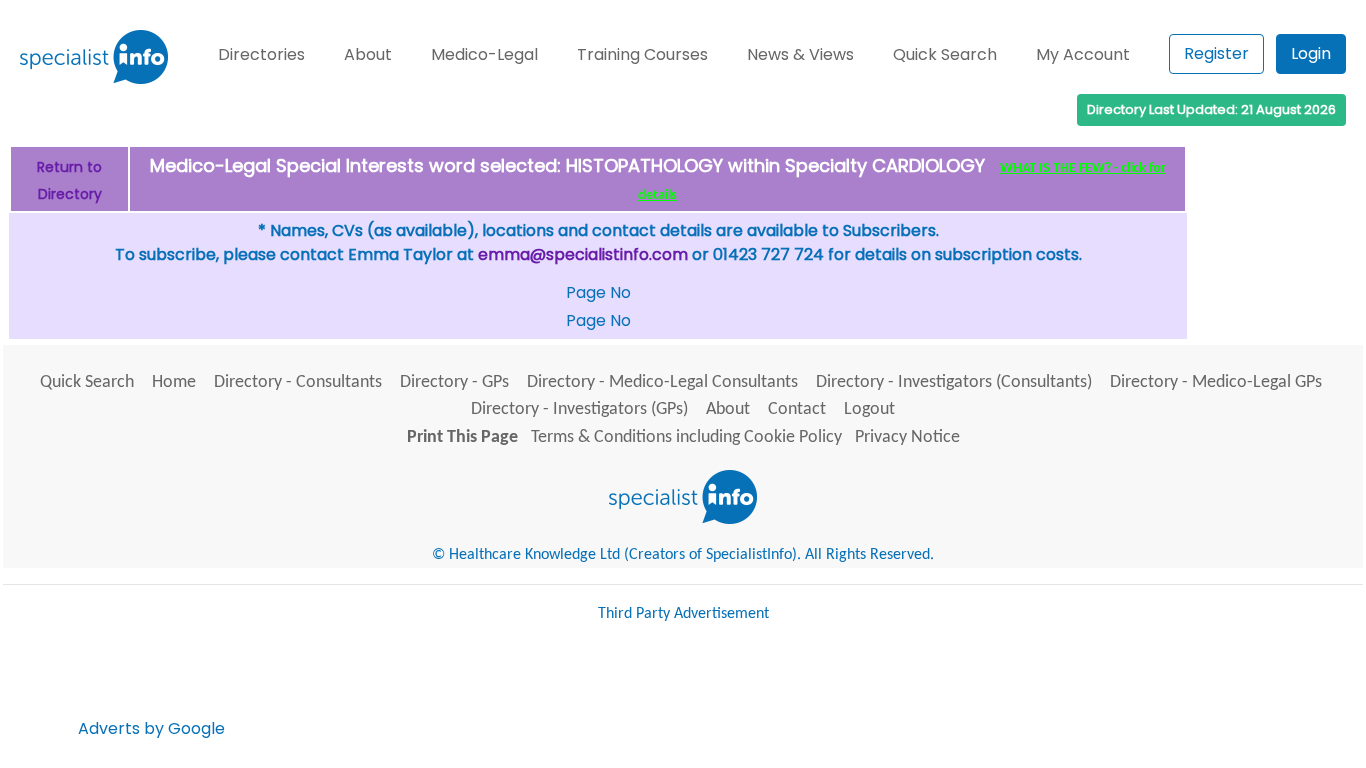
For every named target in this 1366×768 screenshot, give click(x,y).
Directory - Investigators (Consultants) (954, 382)
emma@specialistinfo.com (583, 254)
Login (1311, 53)
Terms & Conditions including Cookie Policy (686, 437)
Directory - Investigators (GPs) (579, 409)
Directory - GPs (454, 382)
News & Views (800, 54)
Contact (797, 409)
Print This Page (462, 437)
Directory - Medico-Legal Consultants (662, 382)
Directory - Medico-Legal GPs (1216, 382)
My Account (1083, 54)
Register (1216, 53)
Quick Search (945, 54)
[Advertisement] (593, 689)
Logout (869, 409)
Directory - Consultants (298, 382)
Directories (261, 54)
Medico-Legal (484, 54)
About (368, 54)
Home (174, 382)
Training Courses (642, 54)
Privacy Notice (907, 437)
